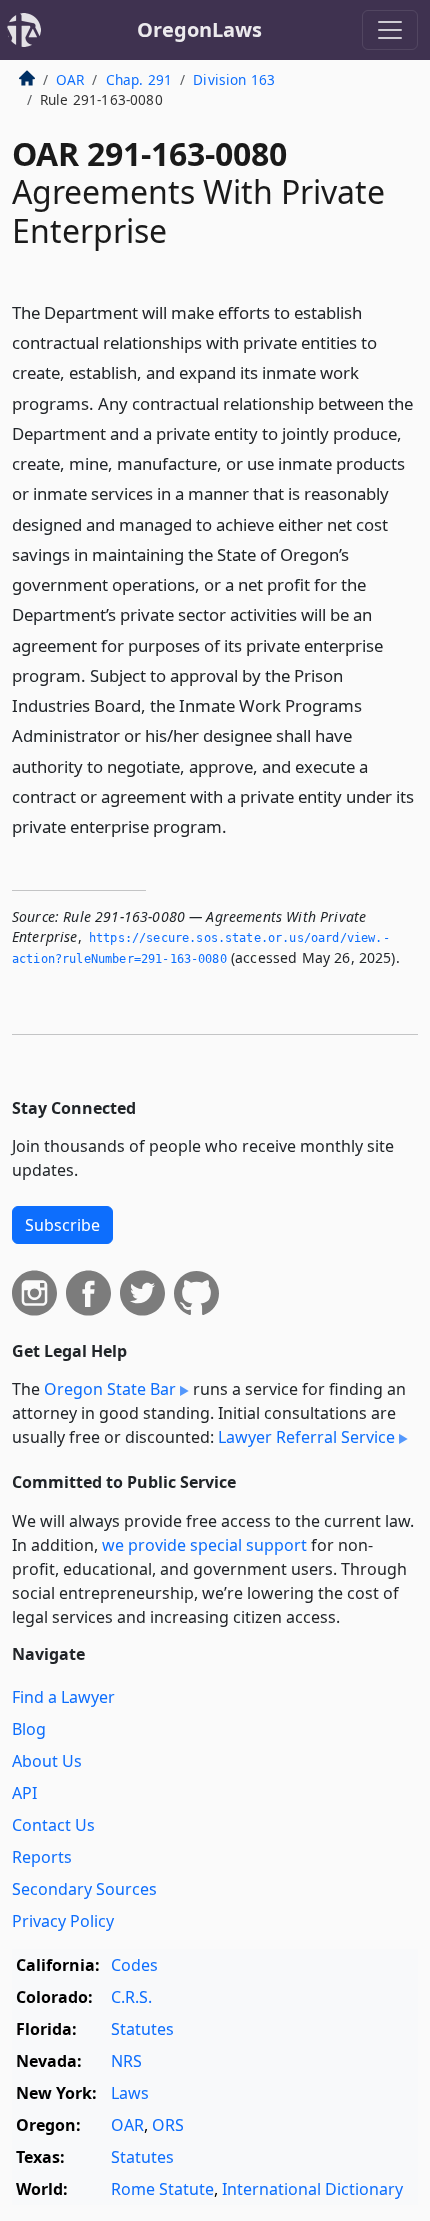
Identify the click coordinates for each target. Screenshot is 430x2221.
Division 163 (234, 79)
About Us (47, 1761)
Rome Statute (162, 2189)
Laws (130, 2093)
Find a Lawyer (63, 1697)
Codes (134, 1965)
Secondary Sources (84, 1889)
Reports (42, 1857)
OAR (70, 79)
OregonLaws (199, 29)
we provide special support (204, 1545)
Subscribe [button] (62, 1225)
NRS (126, 2061)
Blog (29, 1729)
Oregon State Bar (110, 1389)
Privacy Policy (63, 1921)
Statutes (142, 2029)
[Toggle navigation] (390, 30)
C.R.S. (131, 1997)
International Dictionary (312, 2189)
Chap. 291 (139, 79)
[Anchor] (238, 825)
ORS (168, 2125)
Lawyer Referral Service (306, 1437)
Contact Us (53, 1825)
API (24, 1793)
